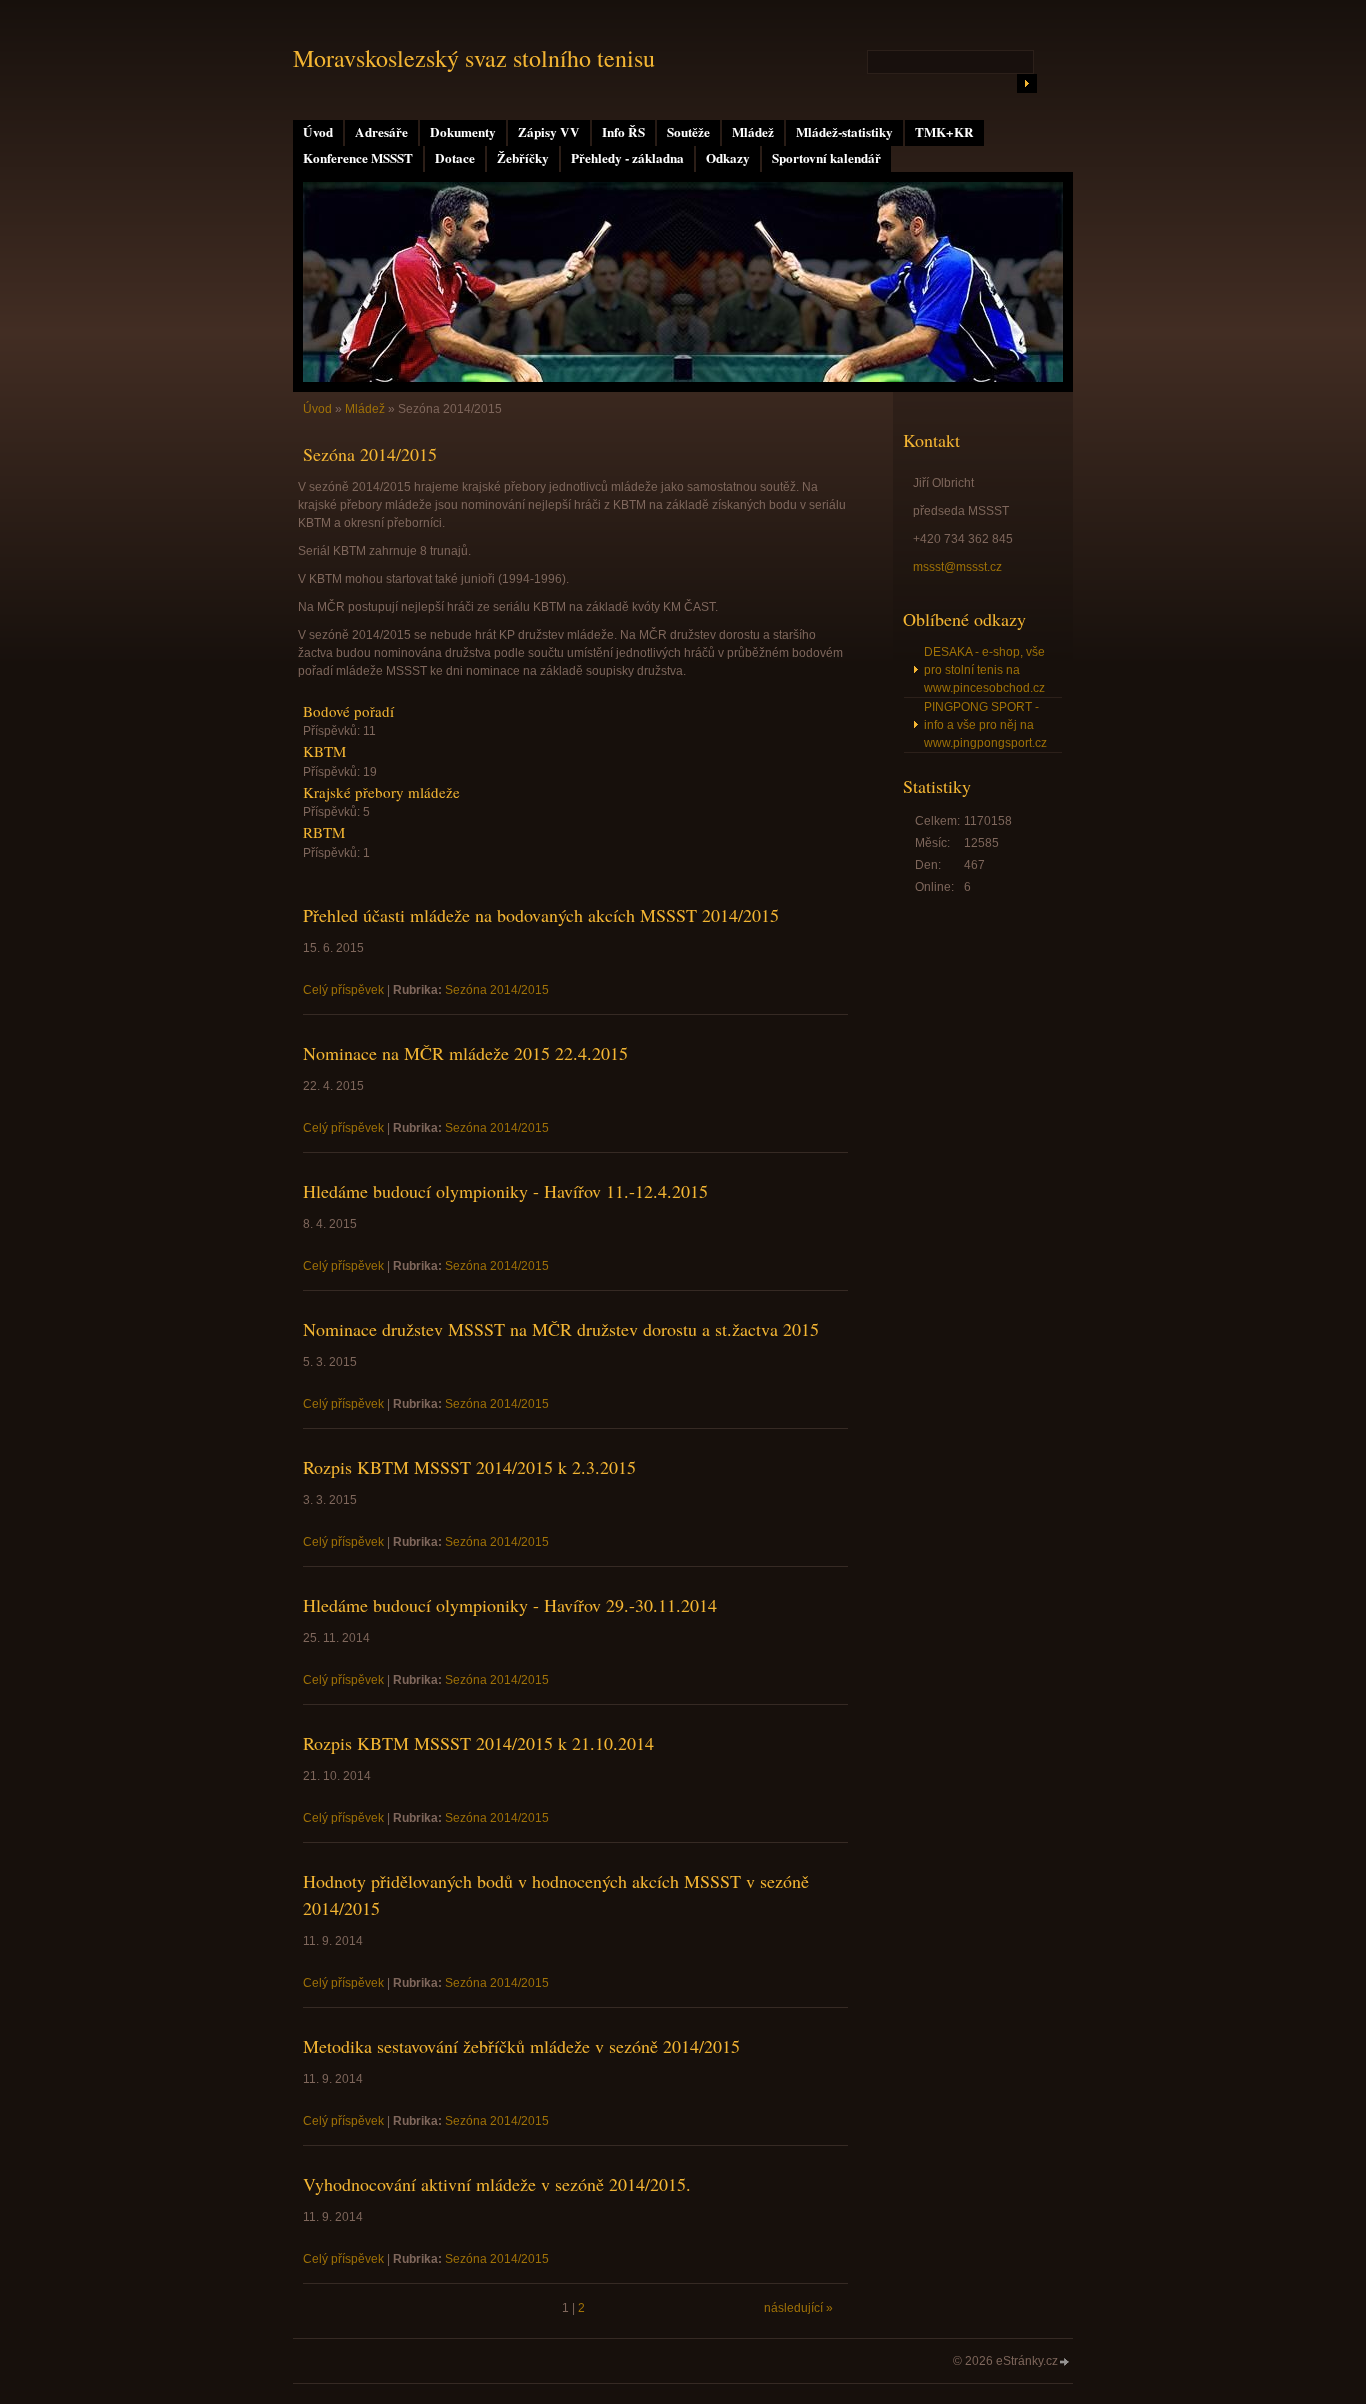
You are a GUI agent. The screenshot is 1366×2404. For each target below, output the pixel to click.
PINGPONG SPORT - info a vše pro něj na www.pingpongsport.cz (985, 725)
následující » (798, 2308)
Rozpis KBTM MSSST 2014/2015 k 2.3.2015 (469, 1467)
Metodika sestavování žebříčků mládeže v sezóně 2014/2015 (521, 2046)
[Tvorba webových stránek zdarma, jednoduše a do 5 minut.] (1065, 2362)
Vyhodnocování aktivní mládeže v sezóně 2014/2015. (497, 2184)
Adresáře (381, 132)
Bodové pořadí (348, 711)
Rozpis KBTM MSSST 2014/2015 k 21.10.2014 (478, 1743)
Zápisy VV (549, 132)
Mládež (753, 132)
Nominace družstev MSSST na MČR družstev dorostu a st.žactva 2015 (561, 1329)
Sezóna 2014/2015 (497, 990)
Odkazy (728, 158)
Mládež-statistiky (844, 132)
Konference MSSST (358, 158)
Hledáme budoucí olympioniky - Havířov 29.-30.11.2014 (510, 1605)
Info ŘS (623, 132)
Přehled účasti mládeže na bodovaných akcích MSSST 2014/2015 (541, 915)
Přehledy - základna (627, 158)
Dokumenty (463, 132)
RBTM (324, 832)
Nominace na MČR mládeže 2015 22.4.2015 (465, 1053)
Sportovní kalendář (826, 158)
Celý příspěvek (343, 990)
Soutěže (688, 132)
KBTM (324, 751)
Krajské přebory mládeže (381, 792)
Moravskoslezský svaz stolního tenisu (474, 58)
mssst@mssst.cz (957, 567)
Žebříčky (523, 158)
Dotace (455, 158)
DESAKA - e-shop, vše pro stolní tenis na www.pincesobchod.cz (984, 670)
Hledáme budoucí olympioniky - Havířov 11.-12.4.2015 (505, 1191)
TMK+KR (944, 132)
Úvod (318, 132)
